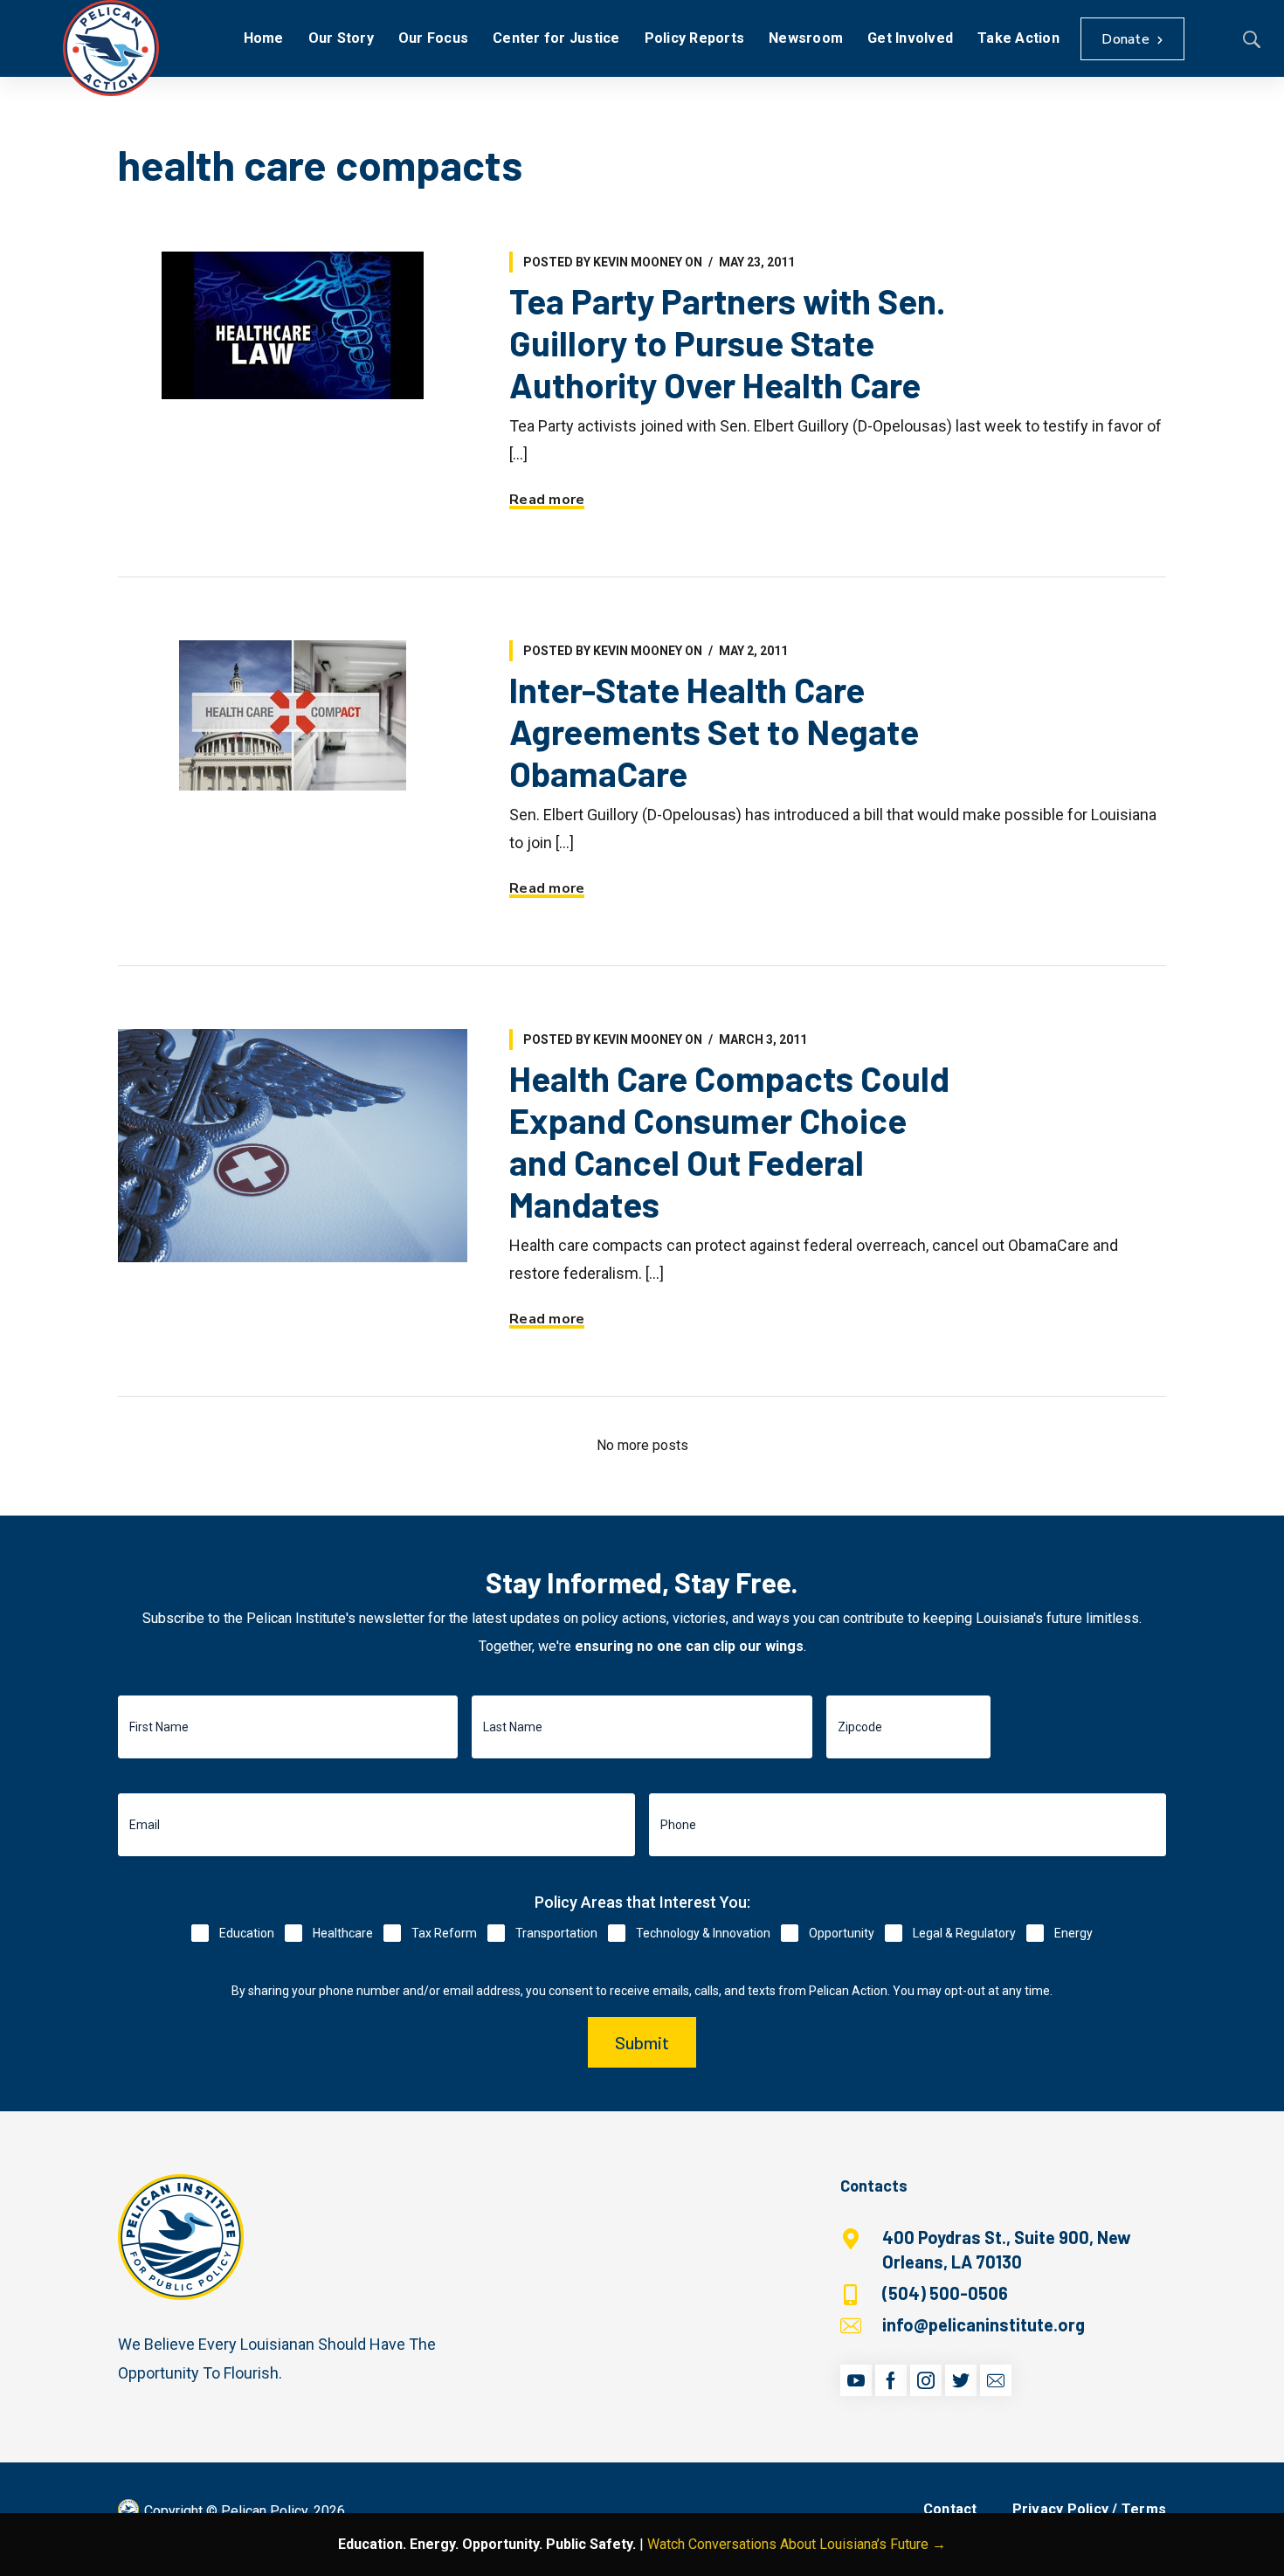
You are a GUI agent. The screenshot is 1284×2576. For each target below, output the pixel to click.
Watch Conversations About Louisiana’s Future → (797, 2544)
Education (247, 1933)
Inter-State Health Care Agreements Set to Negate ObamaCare (714, 731)
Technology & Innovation (703, 1933)
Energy (1073, 1933)
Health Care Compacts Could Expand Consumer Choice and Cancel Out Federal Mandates (729, 1141)
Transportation (556, 1933)
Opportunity (842, 1933)
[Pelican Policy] (111, 48)
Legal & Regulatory (964, 1933)
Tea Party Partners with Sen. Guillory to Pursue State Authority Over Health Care (727, 342)
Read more (547, 500)
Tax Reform (444, 1933)
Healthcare (343, 1933)
